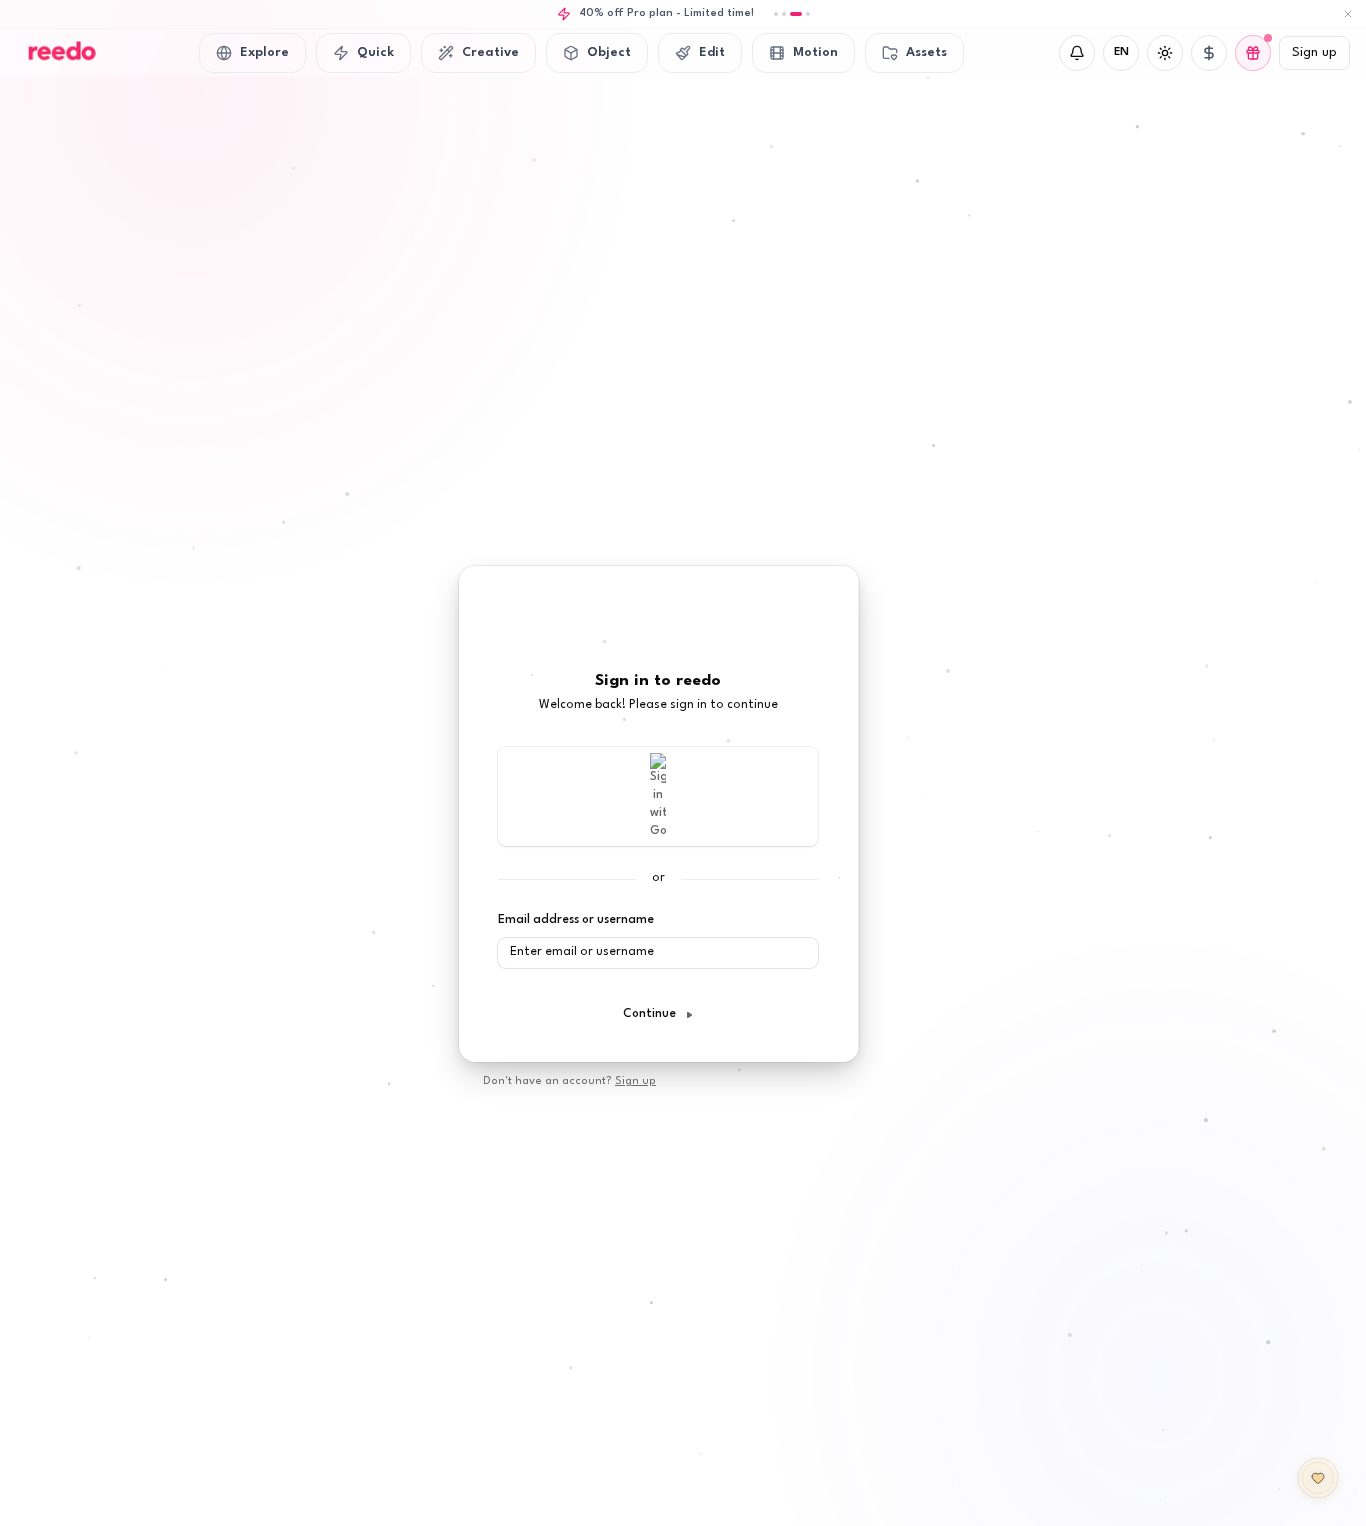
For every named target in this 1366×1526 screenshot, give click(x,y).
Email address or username (576, 920)
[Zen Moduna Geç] (1318, 1478)
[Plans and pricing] (1209, 53)
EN (1121, 52)
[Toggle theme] (1165, 53)
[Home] (60, 53)
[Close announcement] (1348, 14)
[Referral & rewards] (1253, 53)
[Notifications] (1077, 53)
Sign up (1314, 52)
